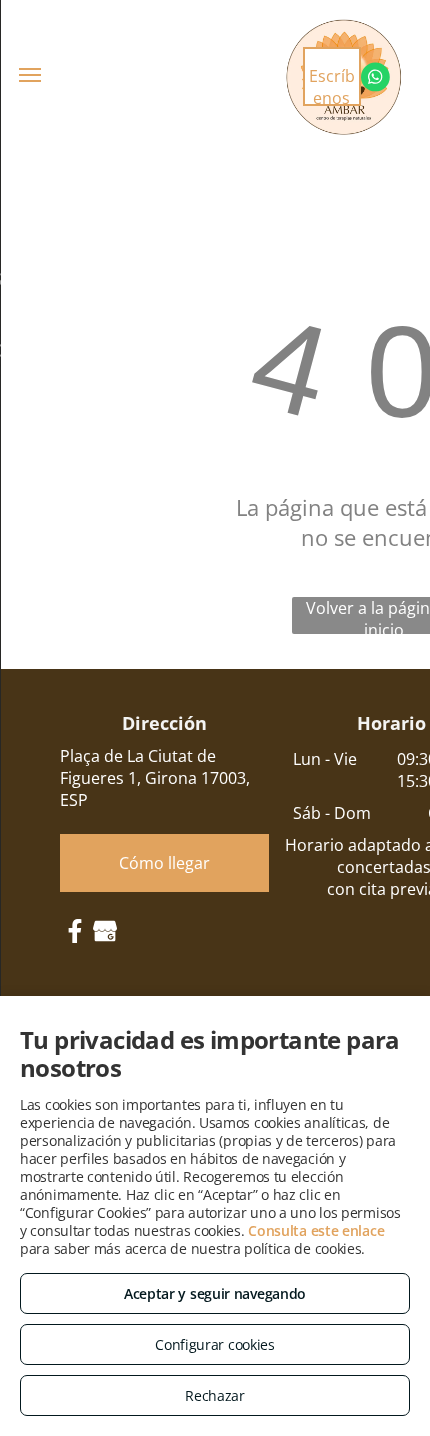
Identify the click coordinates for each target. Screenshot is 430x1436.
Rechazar (215, 1395)
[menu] (30, 75)
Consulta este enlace (316, 1230)
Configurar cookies (215, 1344)
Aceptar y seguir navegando (215, 1293)
